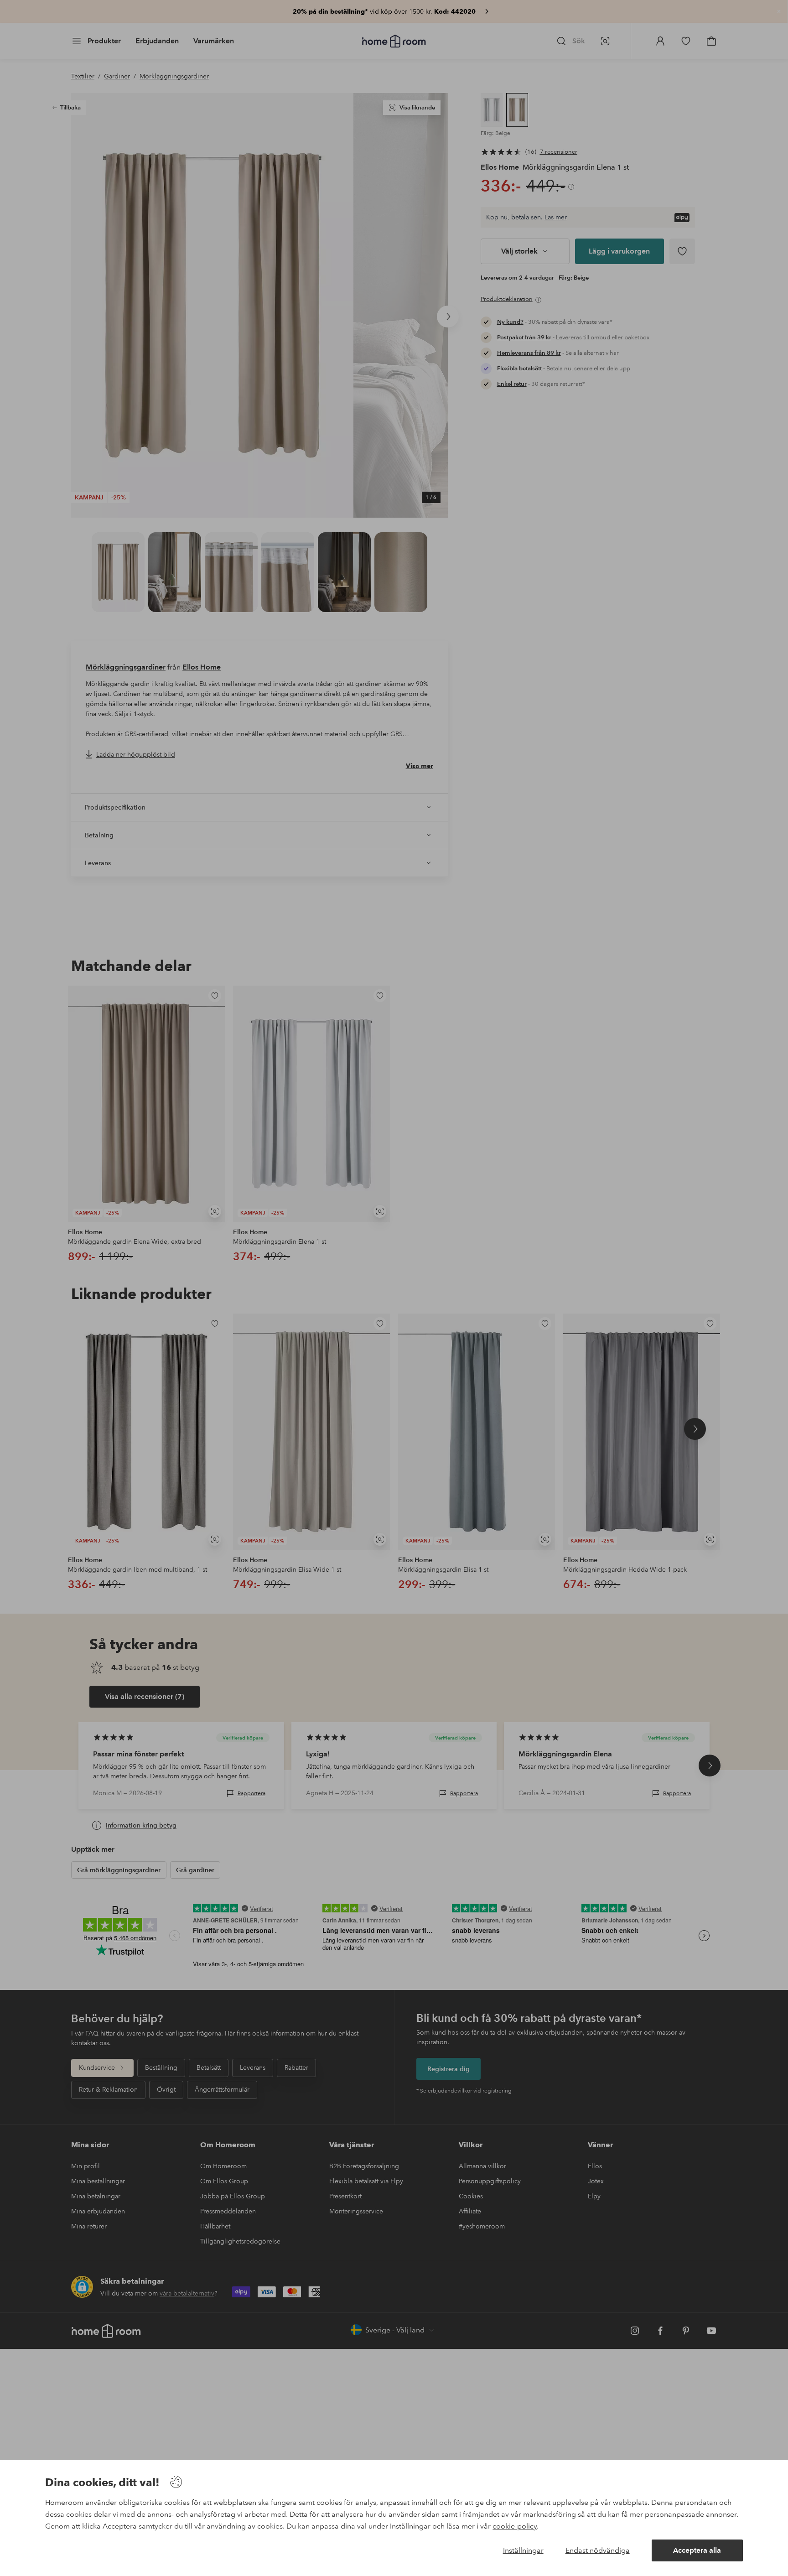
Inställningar (523, 2550)
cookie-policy (515, 2526)
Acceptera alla (697, 2550)
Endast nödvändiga (598, 2550)
